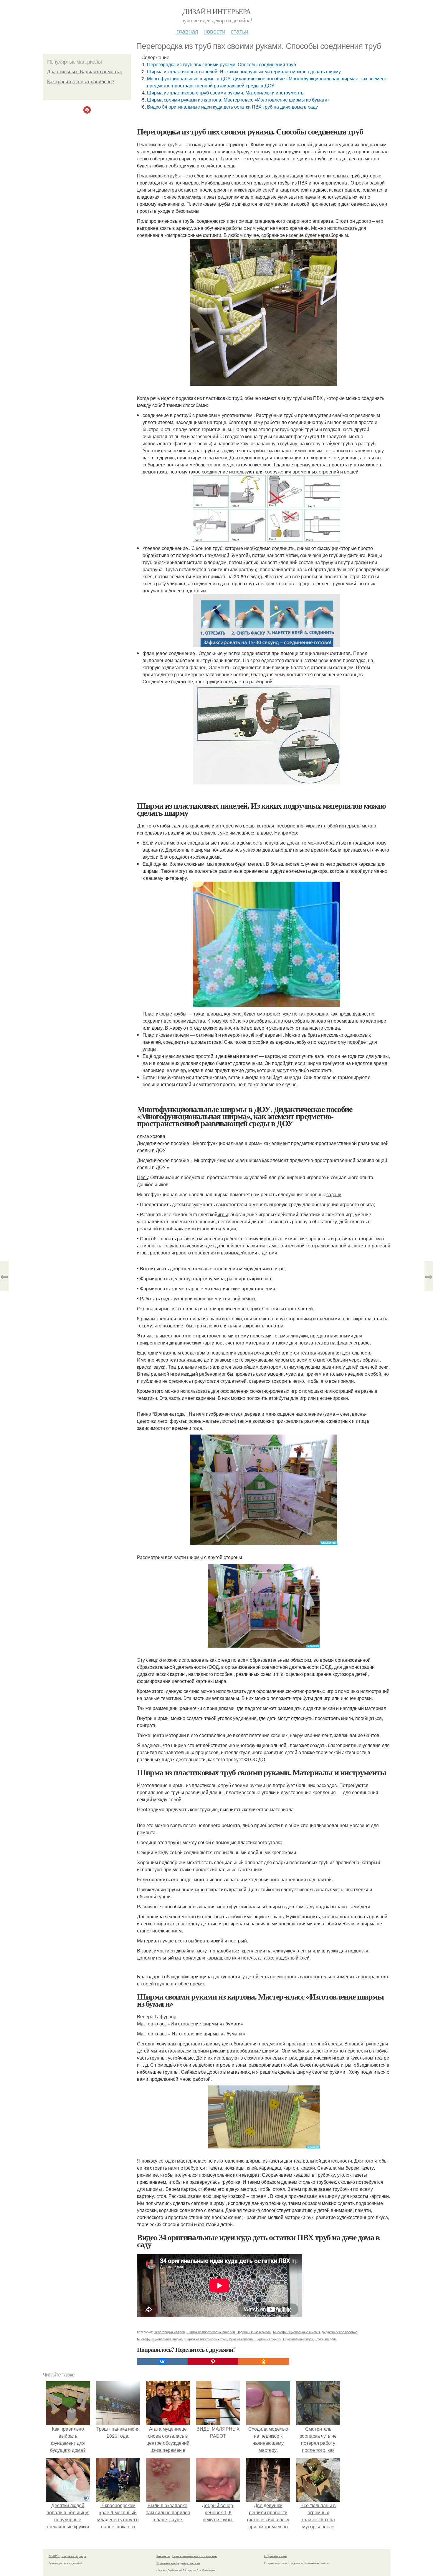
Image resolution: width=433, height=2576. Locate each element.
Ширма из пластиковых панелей (211, 2332)
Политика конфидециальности (178, 2563)
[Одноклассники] (264, 2362)
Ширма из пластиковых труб (206, 2339)
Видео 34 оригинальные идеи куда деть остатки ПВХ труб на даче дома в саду (232, 107)
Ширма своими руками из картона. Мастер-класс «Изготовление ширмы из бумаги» (238, 100)
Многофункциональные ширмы (296, 2332)
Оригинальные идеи (298, 2339)
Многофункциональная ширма (160, 2339)
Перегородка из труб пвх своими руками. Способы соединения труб (222, 64)
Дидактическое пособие (339, 2332)
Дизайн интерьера (216, 11)
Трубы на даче (326, 2339)
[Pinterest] (213, 2362)
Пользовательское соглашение (195, 2556)
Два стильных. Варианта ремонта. (85, 72)
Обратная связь (275, 2556)
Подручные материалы (254, 2332)
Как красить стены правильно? (81, 82)
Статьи (239, 31)
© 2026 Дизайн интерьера (67, 2556)
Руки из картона (241, 2339)
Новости (214, 31)
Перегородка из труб (169, 2332)
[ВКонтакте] (162, 2362)
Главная (187, 31)
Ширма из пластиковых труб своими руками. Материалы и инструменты (226, 93)
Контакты (163, 2556)
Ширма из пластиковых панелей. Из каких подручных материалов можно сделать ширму (244, 71)
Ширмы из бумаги (268, 2339)
